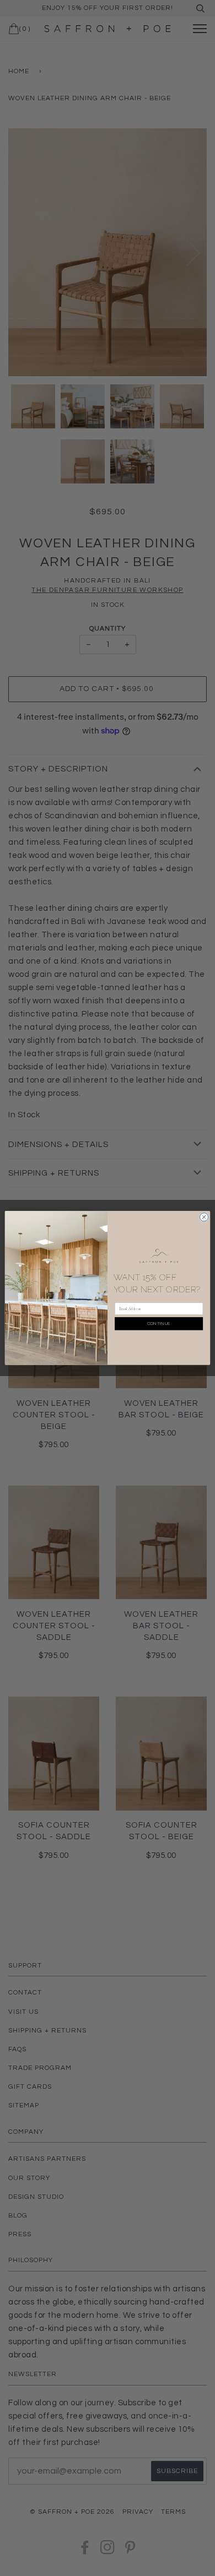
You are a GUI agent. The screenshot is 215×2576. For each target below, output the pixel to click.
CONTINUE (159, 1324)
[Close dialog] (204, 1217)
